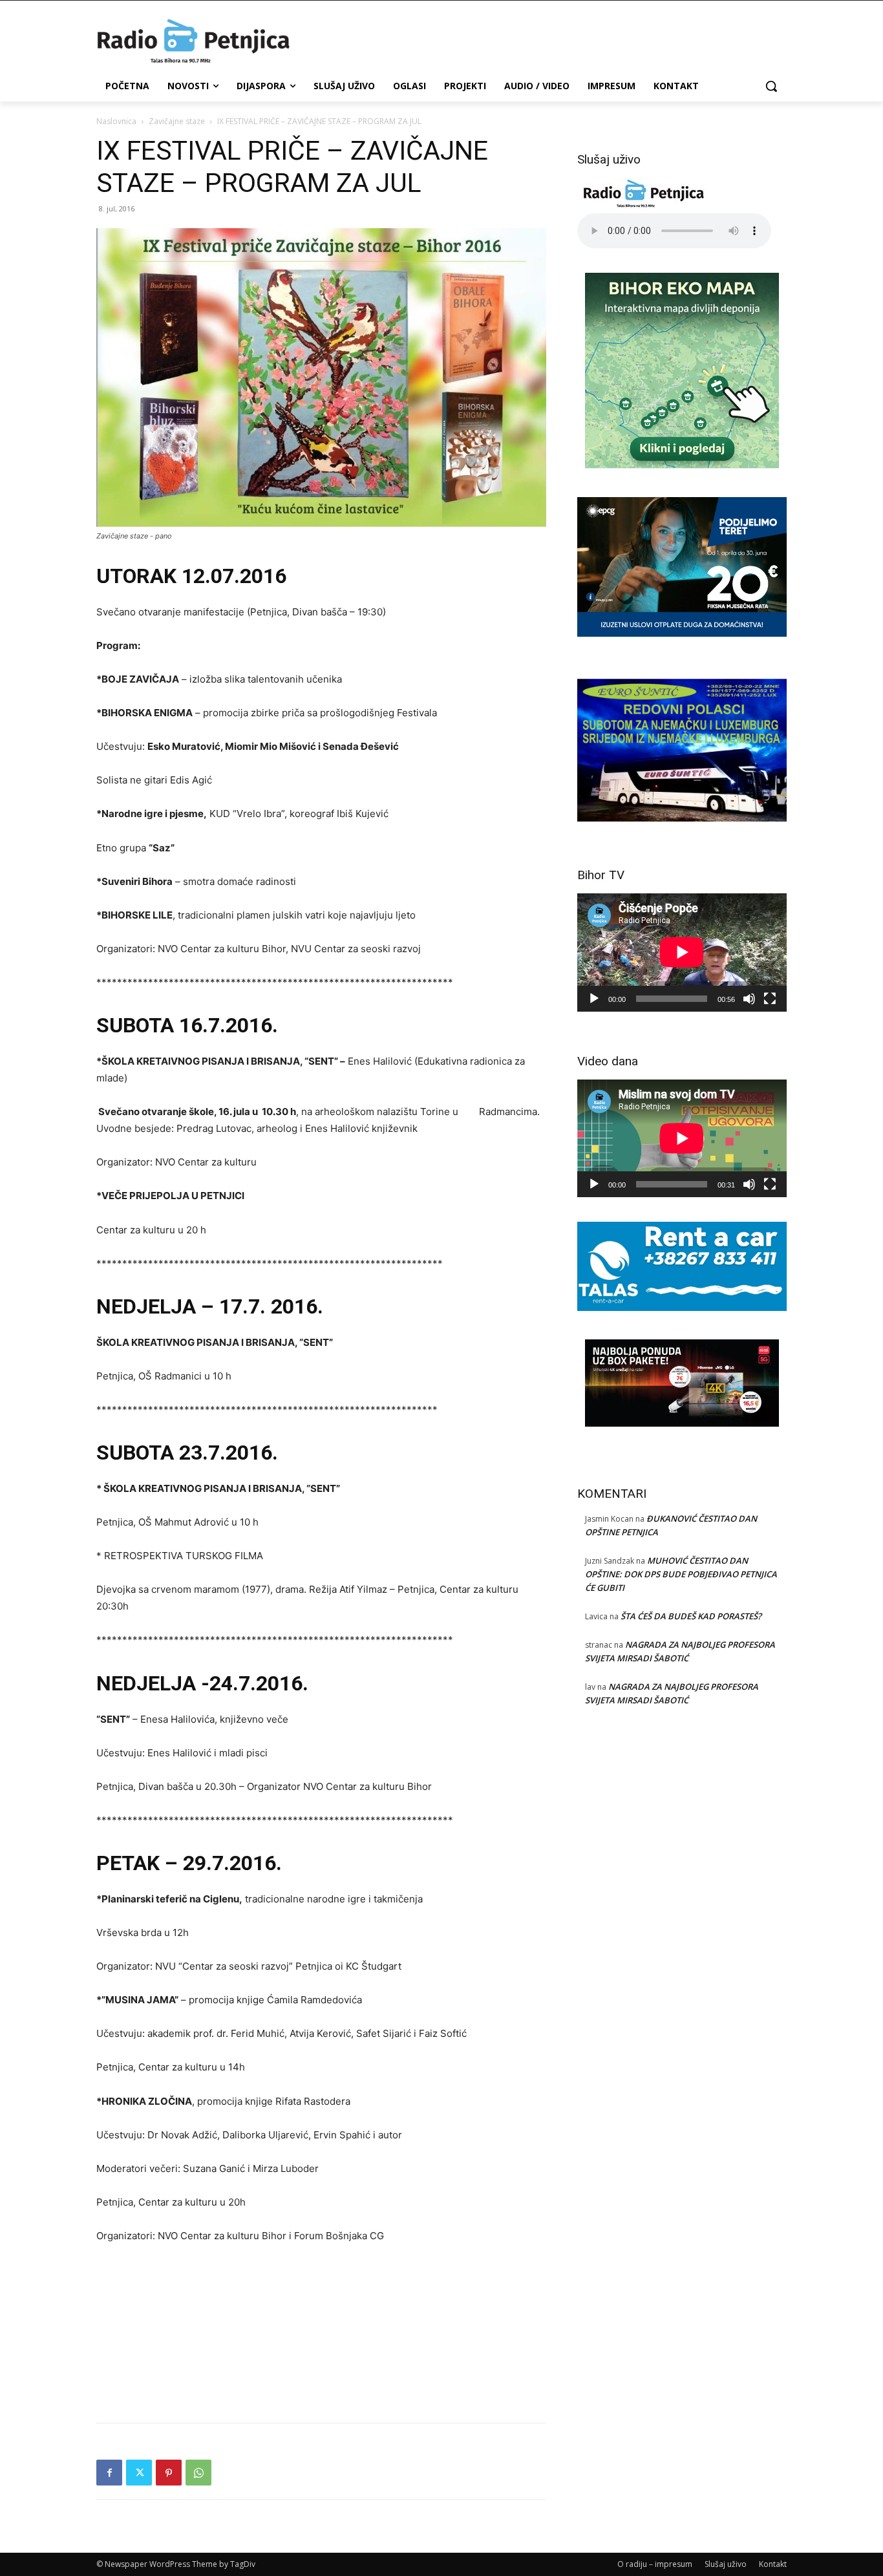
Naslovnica (116, 121)
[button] (771, 86)
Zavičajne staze (177, 121)
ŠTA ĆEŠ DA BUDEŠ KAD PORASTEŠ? (691, 1616)
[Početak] (594, 999)
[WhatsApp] (198, 2473)
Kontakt (773, 2564)
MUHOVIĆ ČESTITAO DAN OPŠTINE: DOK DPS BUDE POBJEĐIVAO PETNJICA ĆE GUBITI (681, 1574)
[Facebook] (109, 2473)
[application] (682, 952)
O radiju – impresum (655, 2564)
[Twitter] (139, 2473)
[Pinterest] (169, 2473)
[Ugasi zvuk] (749, 999)
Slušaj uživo (726, 2564)
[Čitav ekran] (770, 999)
